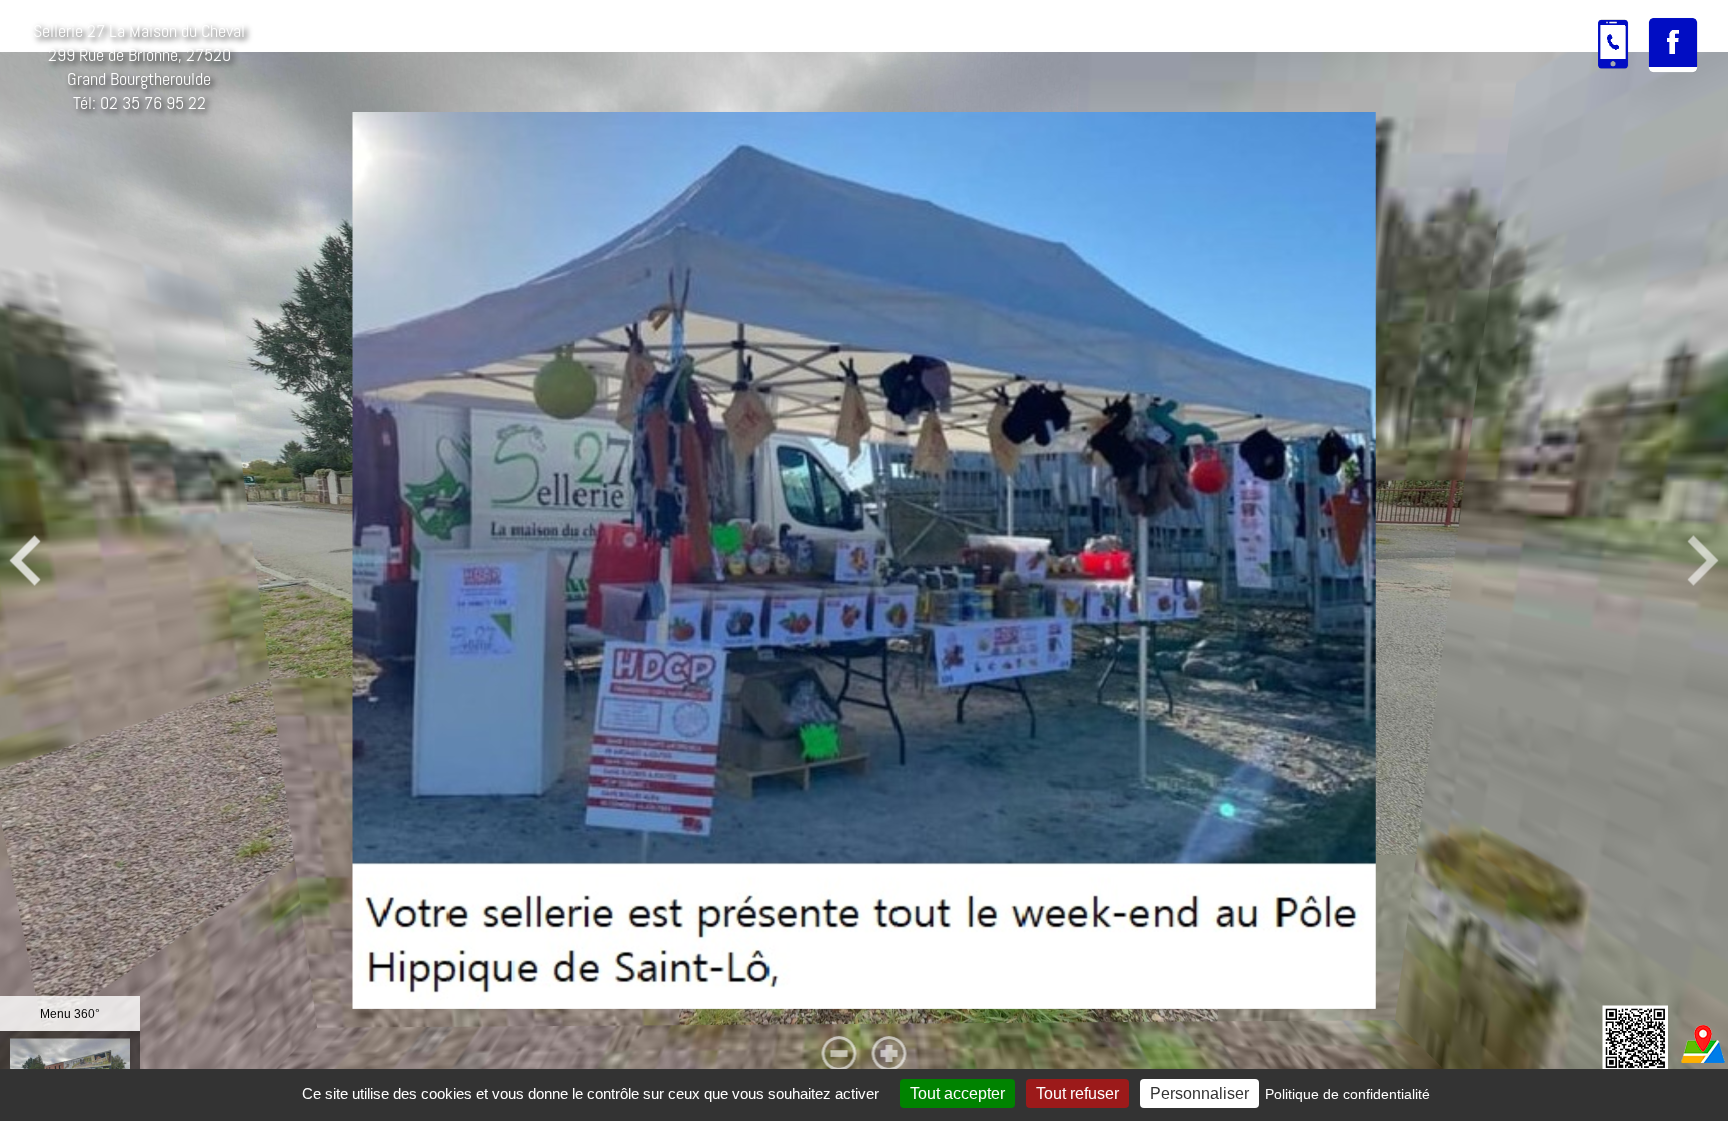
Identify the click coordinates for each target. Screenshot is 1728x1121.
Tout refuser (1077, 1093)
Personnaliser (1199, 1093)
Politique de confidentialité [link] (1347, 1094)
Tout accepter (957, 1093)
